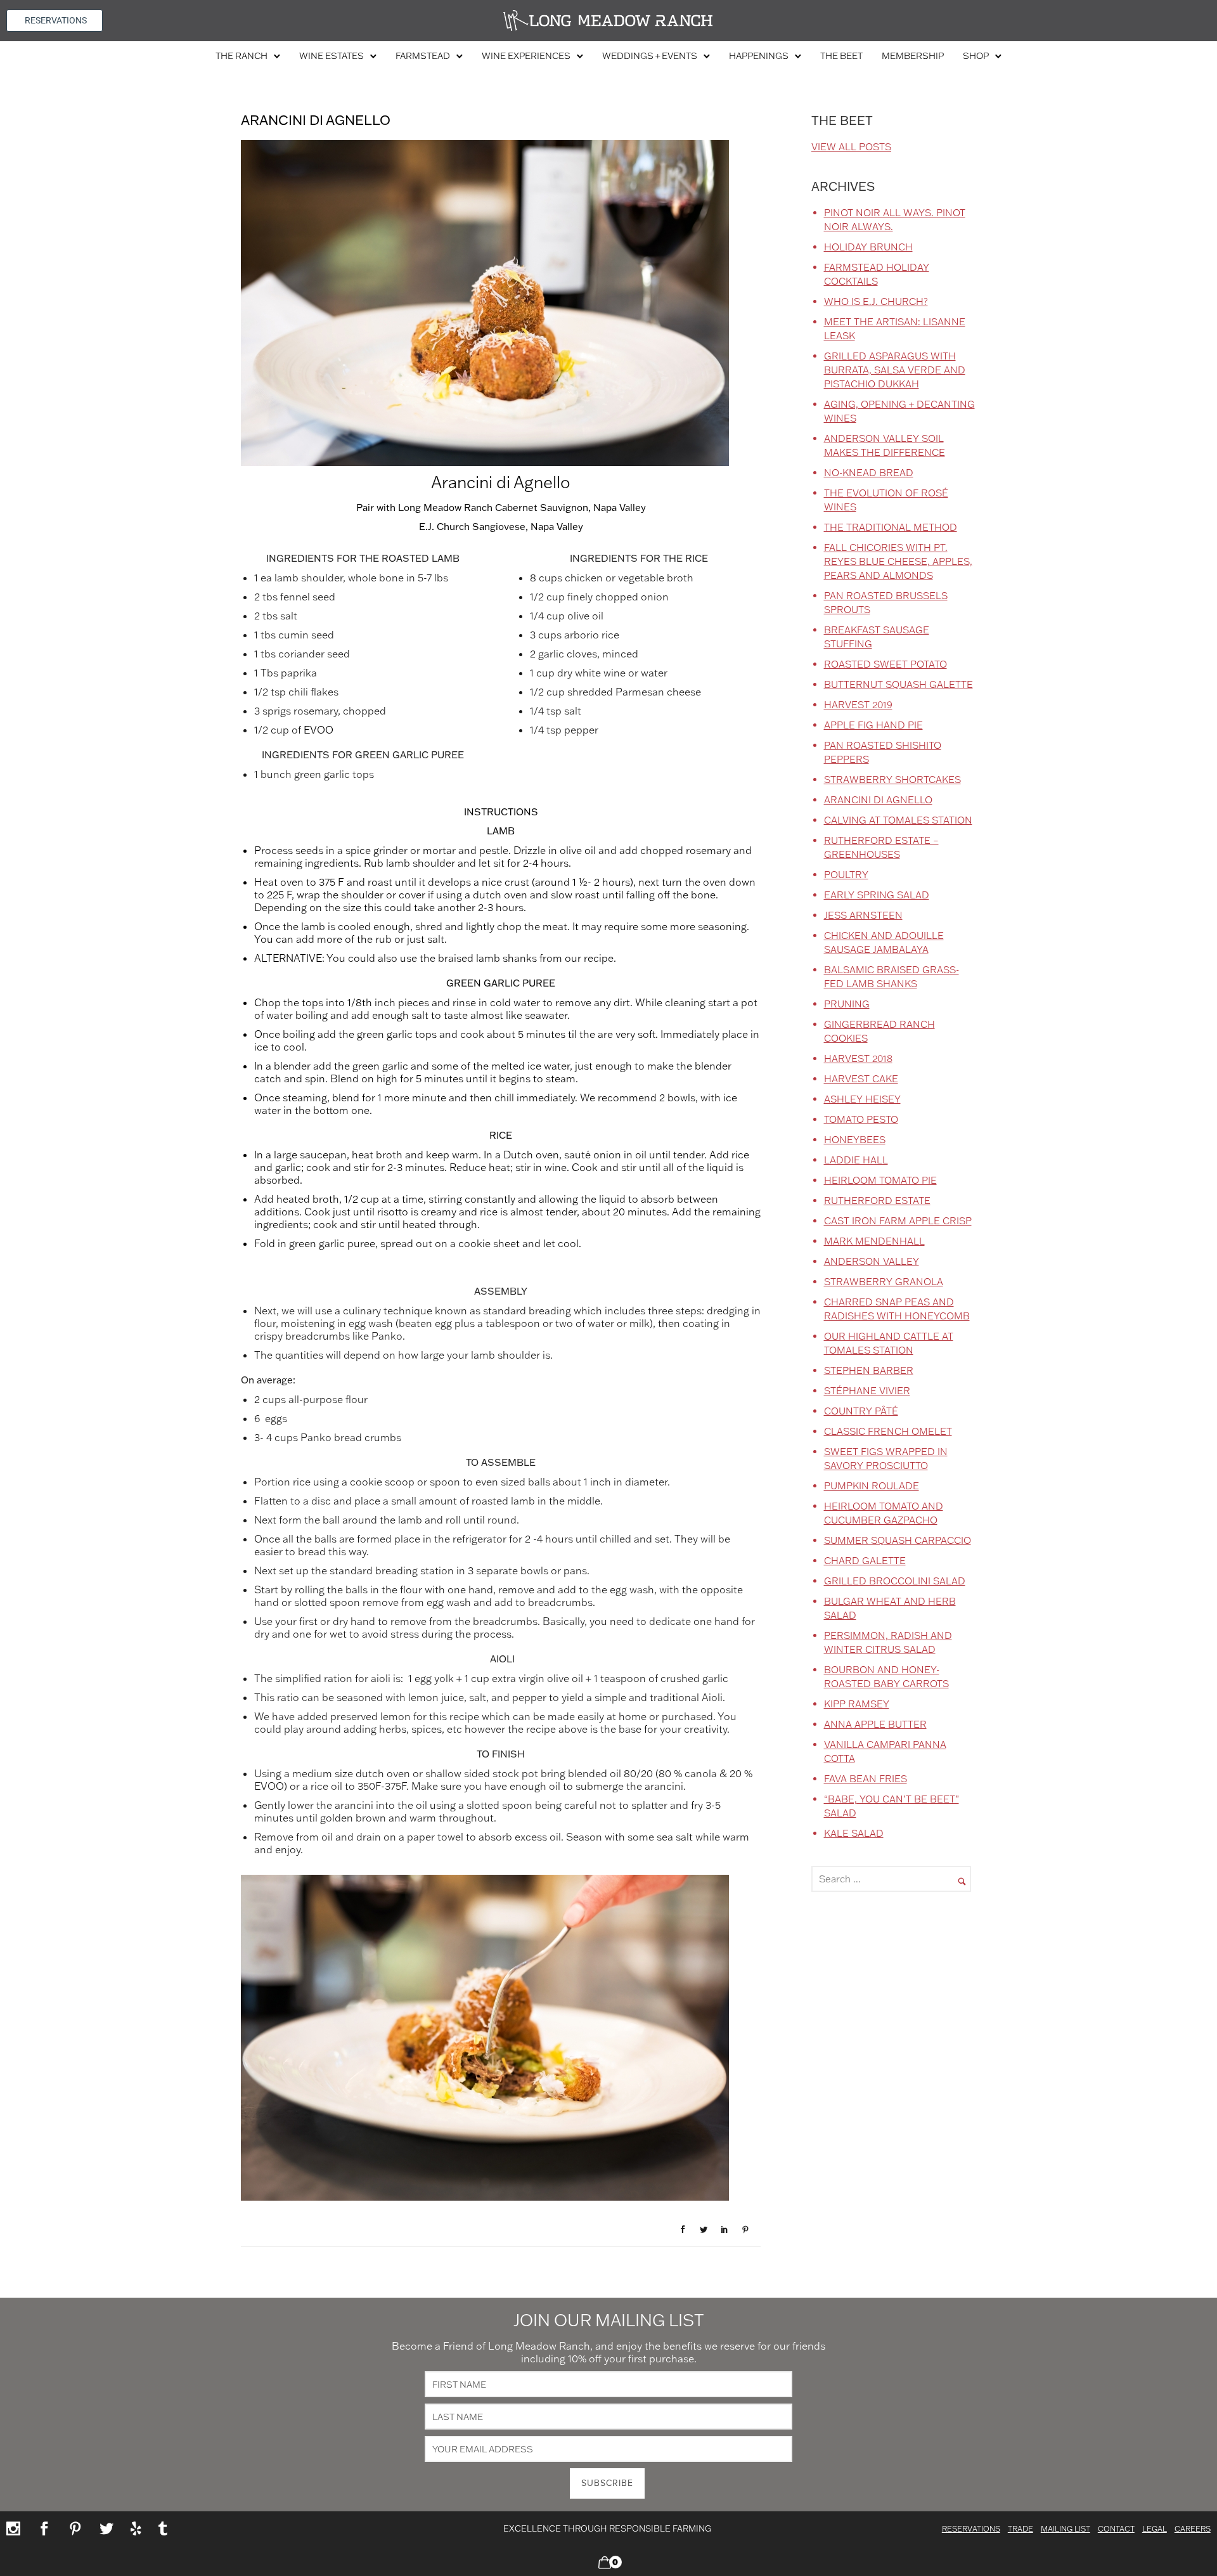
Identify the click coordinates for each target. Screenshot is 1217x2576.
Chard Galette (865, 1561)
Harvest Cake (861, 1079)
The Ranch (241, 56)
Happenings (759, 56)
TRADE (1021, 2529)
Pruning (847, 1004)
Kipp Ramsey (857, 1704)
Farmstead (423, 56)
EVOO (319, 730)
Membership (913, 56)
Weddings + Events (650, 56)
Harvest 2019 (858, 705)
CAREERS (1193, 2529)
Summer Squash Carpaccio (898, 1540)
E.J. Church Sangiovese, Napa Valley (501, 527)
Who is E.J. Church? (876, 301)
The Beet (841, 56)
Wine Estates (332, 56)
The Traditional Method (891, 527)
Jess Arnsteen (863, 915)
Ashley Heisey (862, 1099)
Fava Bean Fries (866, 1779)
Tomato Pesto (861, 1119)
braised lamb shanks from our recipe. (527, 958)
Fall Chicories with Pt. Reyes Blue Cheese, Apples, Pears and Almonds (898, 561)
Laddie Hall (856, 1160)
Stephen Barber (869, 1370)
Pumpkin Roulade (872, 1486)
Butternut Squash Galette (898, 684)
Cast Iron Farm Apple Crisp (898, 1221)
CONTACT (1116, 2529)
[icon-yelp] (140, 2529)
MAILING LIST (1066, 2529)
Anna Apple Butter (875, 1724)
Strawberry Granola (884, 1282)
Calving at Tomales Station (898, 820)
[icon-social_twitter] (110, 2529)
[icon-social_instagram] (17, 2529)
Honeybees (855, 1140)
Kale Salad (854, 1833)
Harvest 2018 (858, 1058)
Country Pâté (861, 1411)
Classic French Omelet (888, 1431)
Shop (976, 56)
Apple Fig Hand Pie (873, 725)
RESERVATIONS (971, 2529)
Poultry (846, 875)
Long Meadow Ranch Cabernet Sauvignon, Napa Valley (522, 508)
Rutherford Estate (877, 1201)
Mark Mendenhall (874, 1241)
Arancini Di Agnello (878, 800)
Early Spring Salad (877, 895)
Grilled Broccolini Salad (895, 1581)
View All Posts (851, 147)
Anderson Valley (872, 1261)
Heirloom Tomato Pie (880, 1180)
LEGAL (1155, 2529)
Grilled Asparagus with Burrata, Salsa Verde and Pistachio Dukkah (895, 370)
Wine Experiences (526, 56)
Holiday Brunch (868, 247)
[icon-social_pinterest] (79, 2529)
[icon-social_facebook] (48, 2529)
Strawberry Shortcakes (892, 780)
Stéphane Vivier (867, 1391)
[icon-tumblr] (163, 2529)
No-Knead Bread (869, 473)
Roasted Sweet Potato (885, 664)
